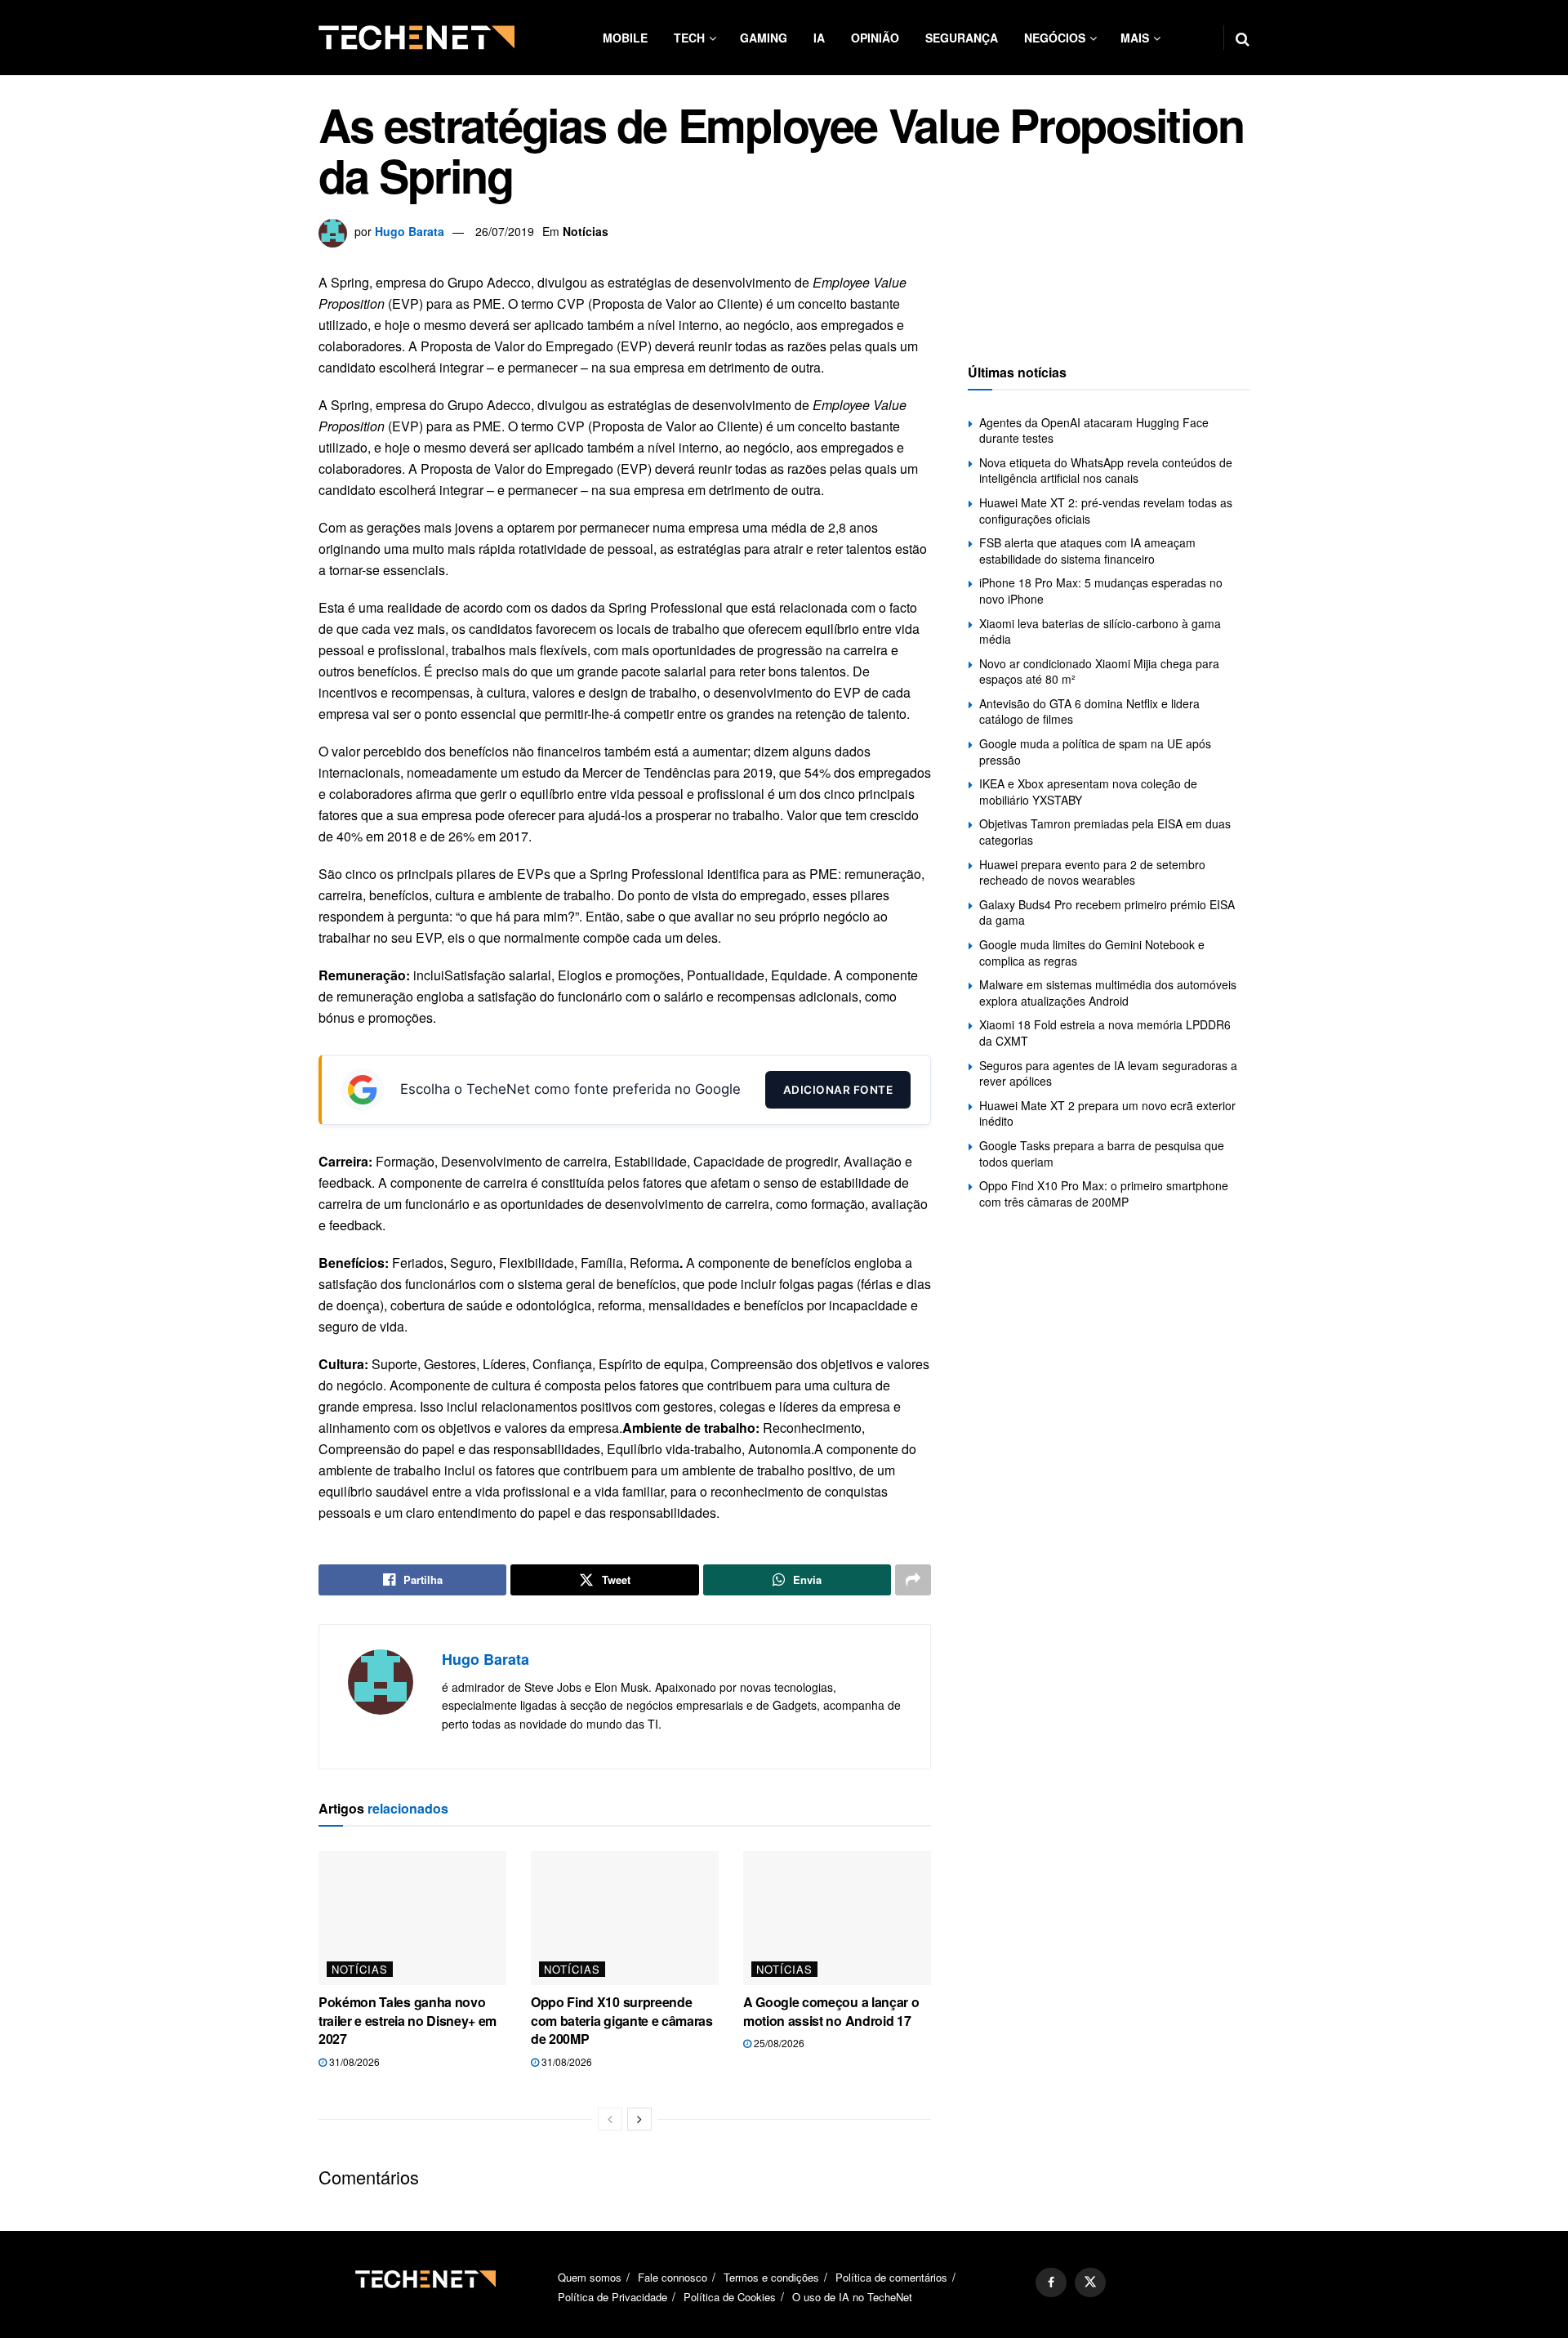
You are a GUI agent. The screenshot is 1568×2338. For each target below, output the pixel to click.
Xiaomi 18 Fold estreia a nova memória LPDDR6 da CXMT (1105, 1033)
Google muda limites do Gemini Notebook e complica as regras (1092, 953)
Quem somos (590, 2277)
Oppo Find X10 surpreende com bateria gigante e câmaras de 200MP (622, 2020)
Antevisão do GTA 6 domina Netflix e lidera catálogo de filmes (1089, 712)
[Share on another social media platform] (913, 1580)
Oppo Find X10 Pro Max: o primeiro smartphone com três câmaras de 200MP (1104, 1194)
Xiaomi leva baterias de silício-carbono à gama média (1100, 631)
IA (819, 38)
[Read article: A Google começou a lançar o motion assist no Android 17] (837, 1918)
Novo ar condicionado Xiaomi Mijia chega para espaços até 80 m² (1099, 672)
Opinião (875, 38)
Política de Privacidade (612, 2297)
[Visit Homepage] (416, 38)
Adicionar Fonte (838, 1090)
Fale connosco (673, 2277)
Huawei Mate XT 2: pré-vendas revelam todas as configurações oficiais (1106, 511)
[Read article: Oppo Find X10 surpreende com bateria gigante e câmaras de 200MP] (625, 1918)
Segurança (962, 38)
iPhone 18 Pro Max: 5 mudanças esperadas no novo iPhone (1101, 591)
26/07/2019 (505, 231)
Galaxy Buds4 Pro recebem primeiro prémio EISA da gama (1107, 912)
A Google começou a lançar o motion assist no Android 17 (831, 2011)
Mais (1135, 38)
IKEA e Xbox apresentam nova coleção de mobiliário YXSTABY (1088, 792)
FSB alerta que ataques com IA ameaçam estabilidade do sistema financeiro (1087, 551)
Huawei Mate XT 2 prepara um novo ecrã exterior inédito (1107, 1113)
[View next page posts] (639, 2119)
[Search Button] (1243, 38)
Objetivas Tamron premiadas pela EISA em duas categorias (1105, 832)
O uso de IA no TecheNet (852, 2297)
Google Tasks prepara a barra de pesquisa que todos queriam (1102, 1153)
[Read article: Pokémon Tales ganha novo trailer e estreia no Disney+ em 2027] (412, 1918)
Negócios (1055, 38)
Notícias (586, 231)
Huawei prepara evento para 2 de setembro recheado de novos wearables (1092, 872)
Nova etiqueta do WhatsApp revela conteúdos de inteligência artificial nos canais (1106, 471)
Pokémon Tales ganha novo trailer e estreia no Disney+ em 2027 (408, 2020)
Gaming (764, 38)
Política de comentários (891, 2277)
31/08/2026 (353, 2061)
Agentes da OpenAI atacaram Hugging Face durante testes (1094, 431)
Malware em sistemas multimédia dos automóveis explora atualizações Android (1108, 993)
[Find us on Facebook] (1051, 2282)
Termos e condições (771, 2277)
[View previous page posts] (610, 2119)
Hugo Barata (410, 231)
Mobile (625, 38)
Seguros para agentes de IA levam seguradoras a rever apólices (1108, 1073)
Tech (689, 38)
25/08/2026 (778, 2043)
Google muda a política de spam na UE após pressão (1095, 752)
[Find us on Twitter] (1090, 2282)
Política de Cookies (730, 2297)
